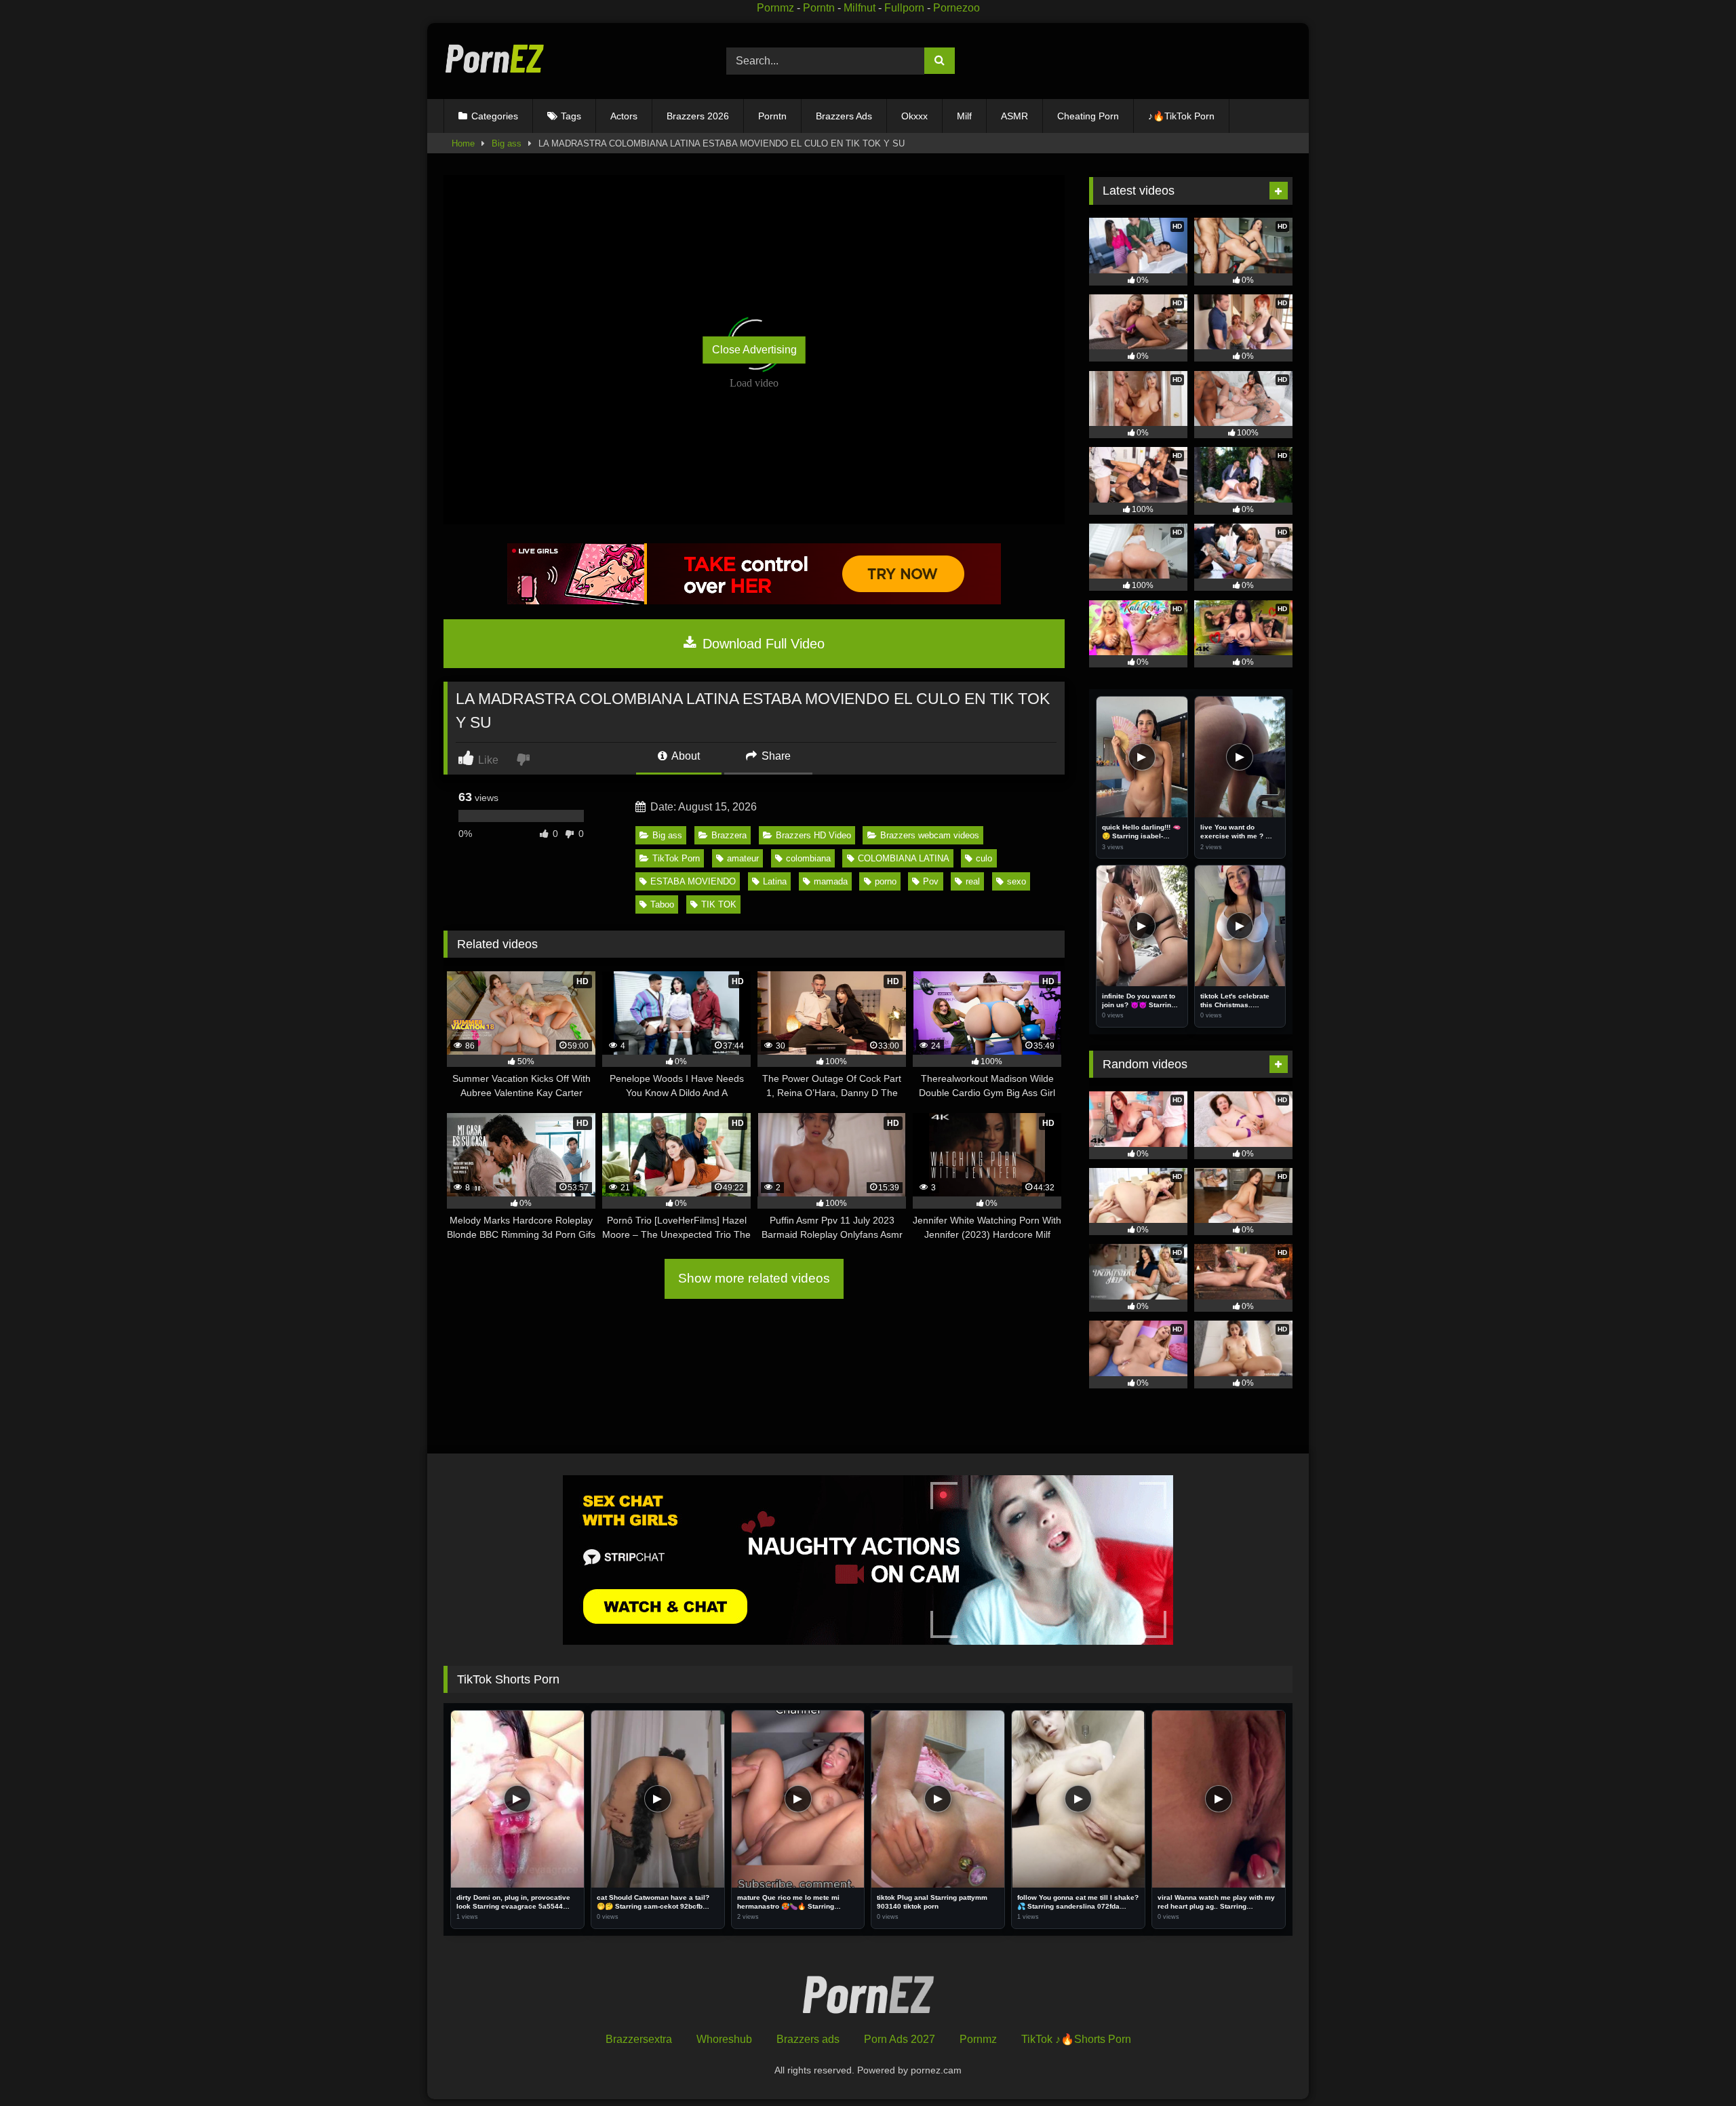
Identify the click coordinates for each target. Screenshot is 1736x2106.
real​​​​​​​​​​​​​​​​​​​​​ (973, 881)
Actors (624, 116)
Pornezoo (956, 8)
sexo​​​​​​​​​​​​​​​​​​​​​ (1017, 881)
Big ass (507, 143)
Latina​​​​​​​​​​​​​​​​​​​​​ (775, 881)
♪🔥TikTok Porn (1181, 116)
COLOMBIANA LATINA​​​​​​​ (904, 858)
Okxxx (914, 116)
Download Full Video (762, 644)
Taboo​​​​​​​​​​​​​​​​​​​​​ (662, 904)
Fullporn (904, 8)
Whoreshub (724, 2039)
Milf (964, 116)
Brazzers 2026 (698, 116)
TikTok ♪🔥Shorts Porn (1076, 2039)
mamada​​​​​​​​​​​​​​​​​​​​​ (831, 881)
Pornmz (775, 8)
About (685, 756)
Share (775, 756)
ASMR (1014, 116)
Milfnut (860, 8)
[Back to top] (1694, 2066)
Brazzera (729, 835)
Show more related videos (754, 1278)
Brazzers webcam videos (930, 835)
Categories (495, 116)
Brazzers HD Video (813, 835)
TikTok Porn (676, 858)
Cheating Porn (1088, 116)
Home (463, 143)
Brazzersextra (639, 2039)
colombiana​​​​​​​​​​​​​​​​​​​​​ (808, 858)
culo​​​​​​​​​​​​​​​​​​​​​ (984, 858)
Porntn (819, 8)
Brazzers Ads (844, 116)
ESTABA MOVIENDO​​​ (693, 881)
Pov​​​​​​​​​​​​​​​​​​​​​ (931, 881)
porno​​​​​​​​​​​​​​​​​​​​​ (886, 881)
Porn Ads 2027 (900, 2039)
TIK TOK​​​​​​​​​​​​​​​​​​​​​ (719, 904)
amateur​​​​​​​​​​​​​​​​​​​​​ (743, 858)
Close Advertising (754, 350)
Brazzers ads (808, 2039)
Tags (571, 116)
